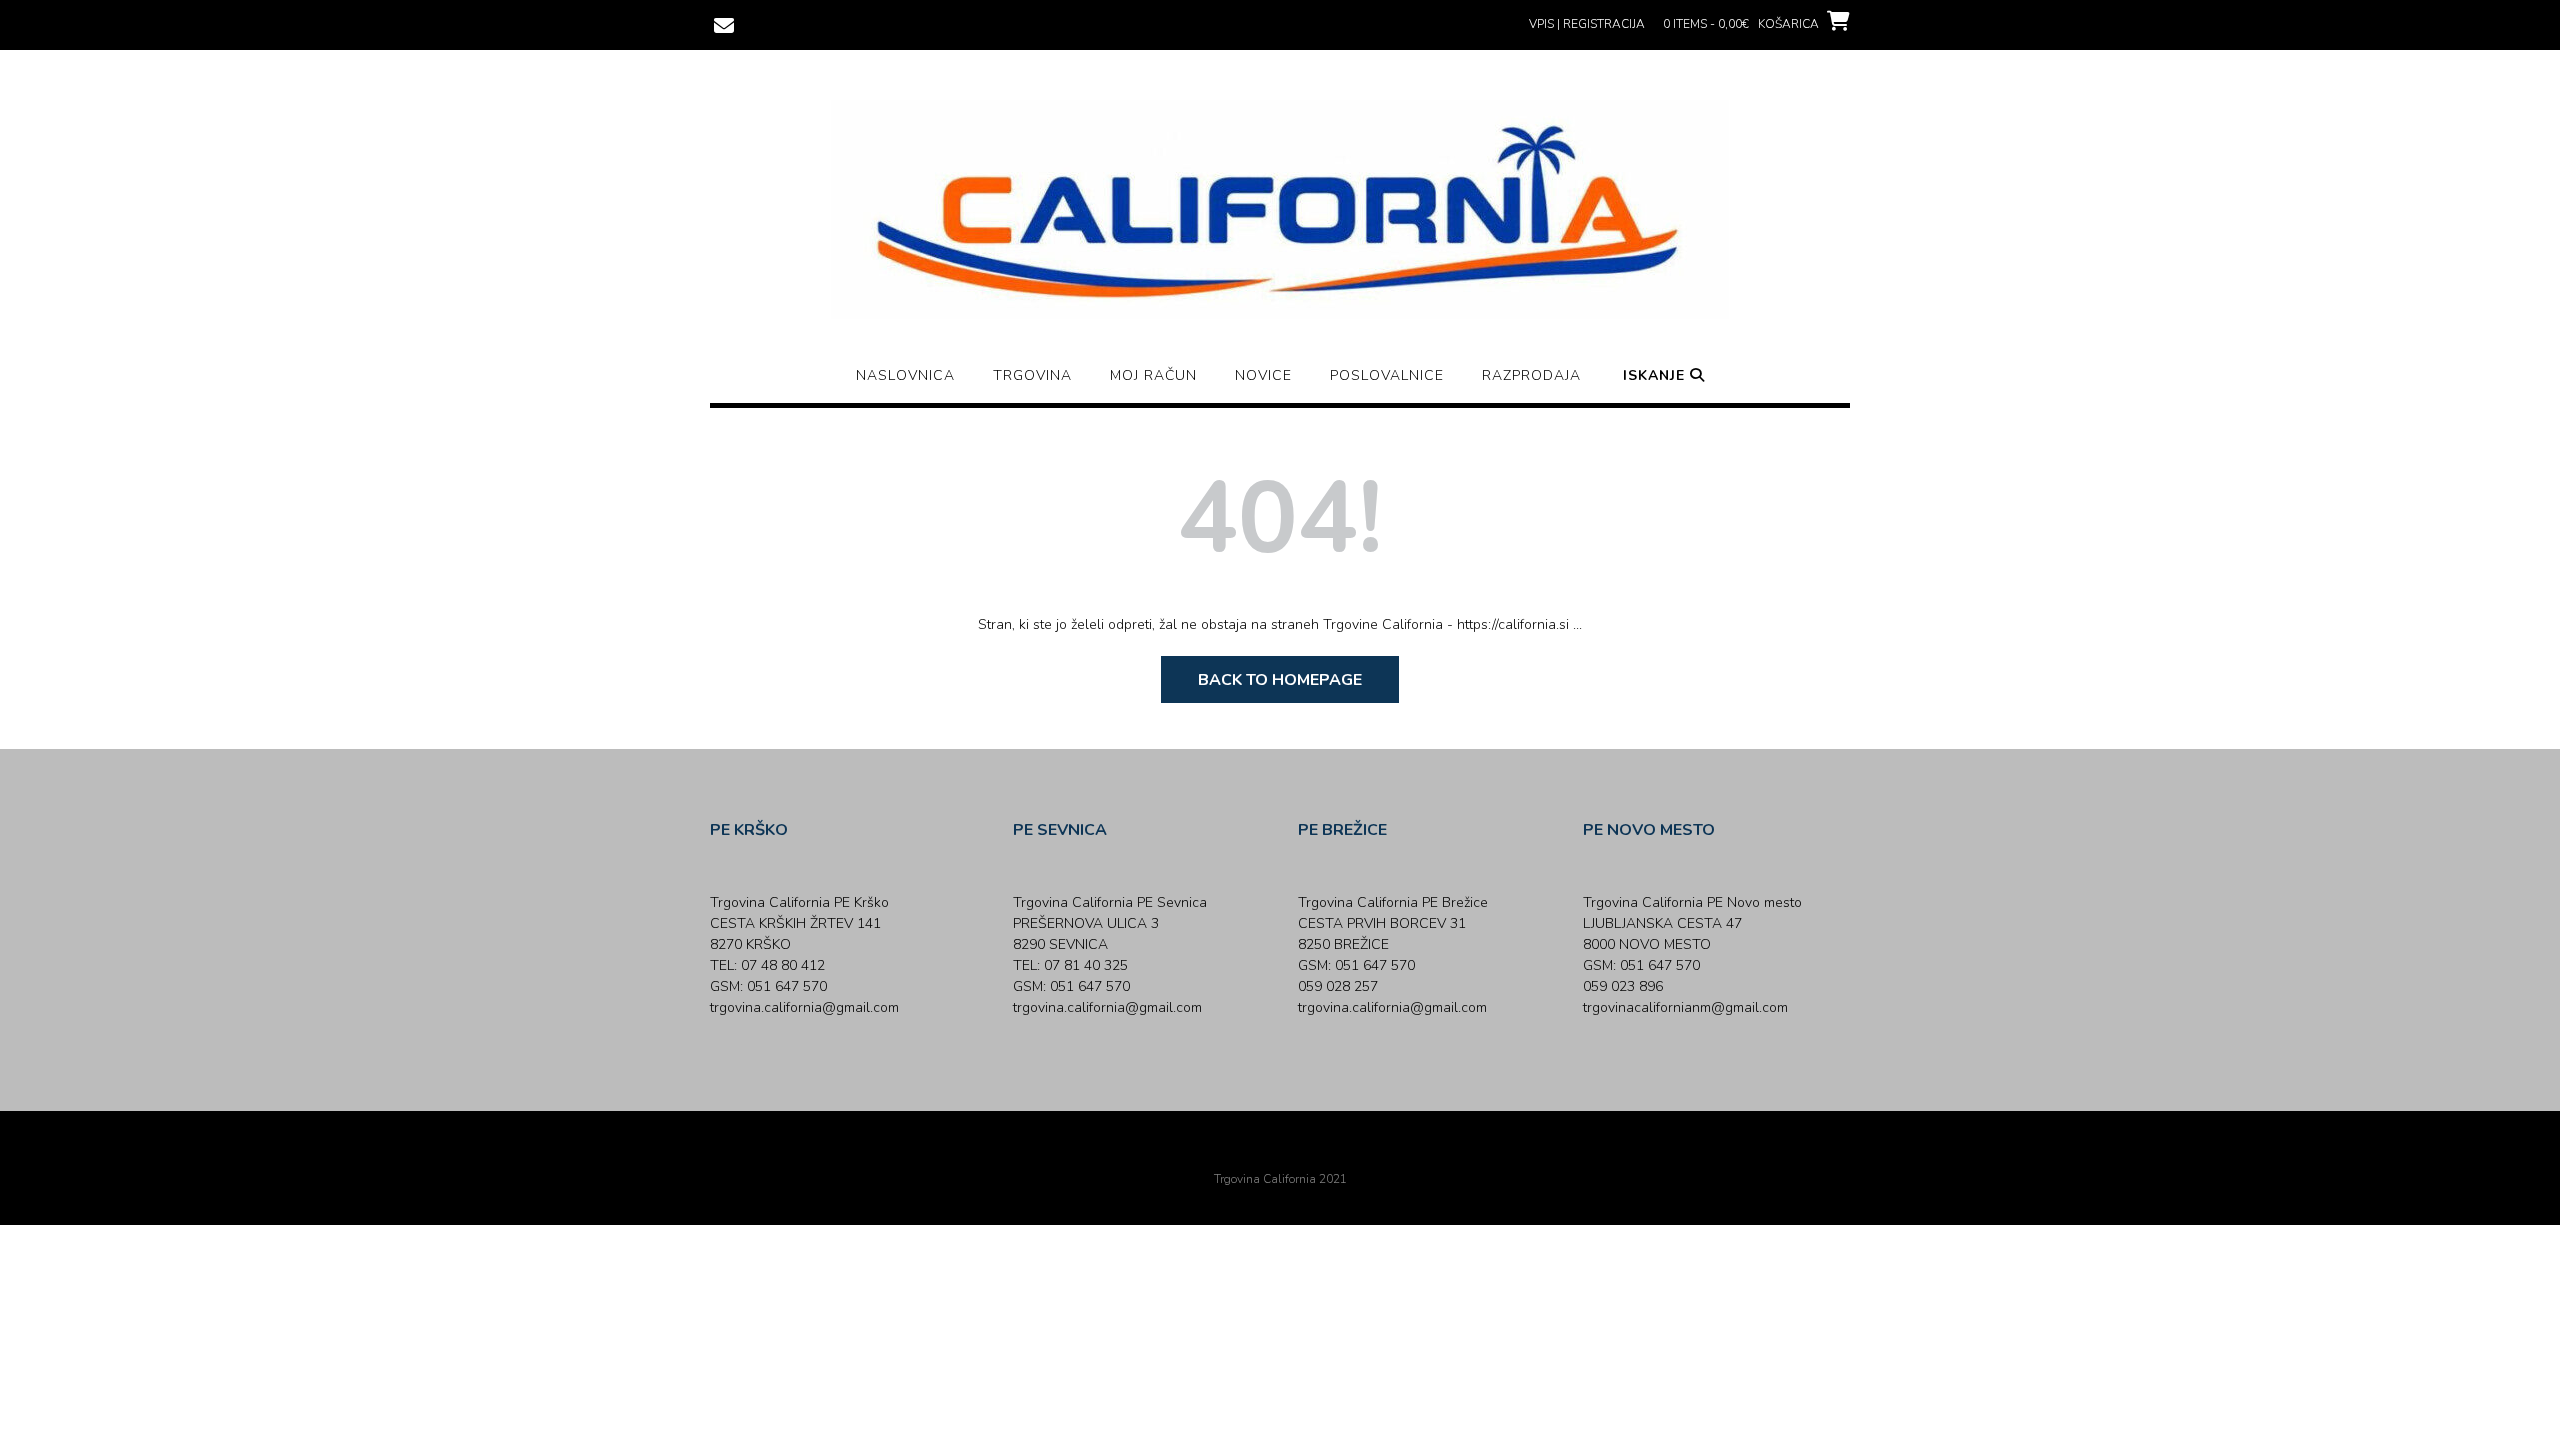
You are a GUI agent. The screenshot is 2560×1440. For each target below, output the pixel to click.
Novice (1263, 375)
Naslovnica (905, 375)
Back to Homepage (1280, 680)
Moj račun (1153, 375)
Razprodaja (1531, 375)
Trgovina (1032, 375)
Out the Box (1308, 1152)
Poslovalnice (1387, 375)
